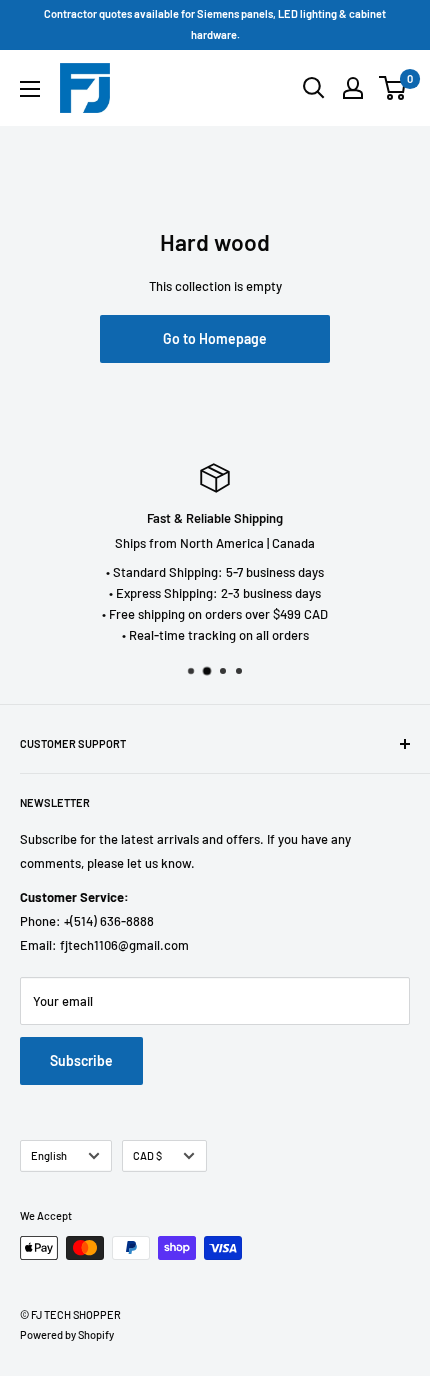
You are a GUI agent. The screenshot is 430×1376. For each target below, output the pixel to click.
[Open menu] (30, 89)
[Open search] (314, 88)
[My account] (353, 88)
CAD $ (147, 1155)
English (49, 1155)
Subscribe (81, 1060)
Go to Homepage (215, 338)
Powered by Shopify (67, 1334)
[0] (393, 88)
